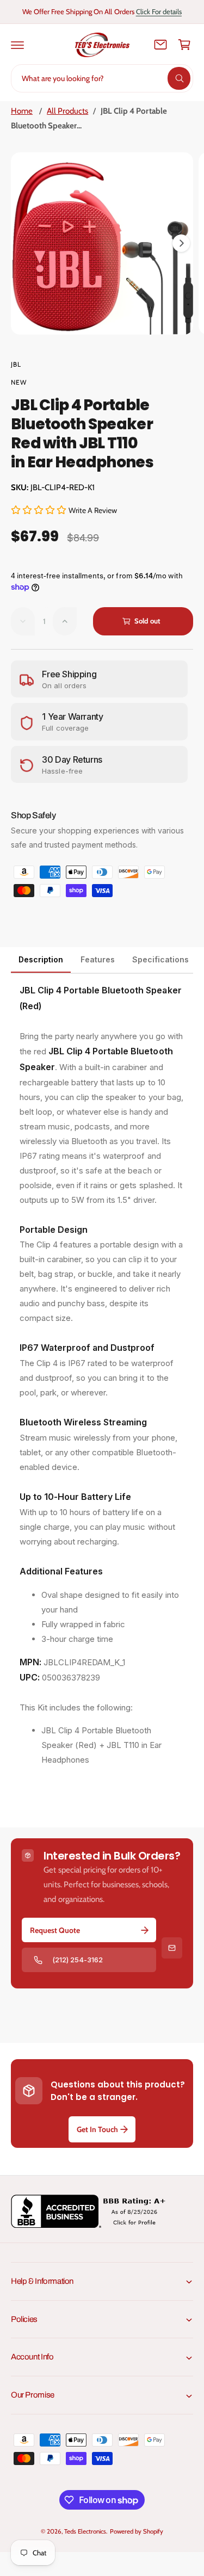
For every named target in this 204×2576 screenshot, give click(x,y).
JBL (16, 364)
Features (98, 959)
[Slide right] (181, 243)
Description (41, 959)
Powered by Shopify (137, 2531)
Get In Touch (97, 2129)
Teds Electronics (85, 2531)
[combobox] (102, 78)
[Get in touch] (160, 45)
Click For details (159, 11)
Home (22, 111)
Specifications (160, 959)
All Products (67, 111)
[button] (17, 45)
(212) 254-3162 (78, 1960)
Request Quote (55, 1930)
